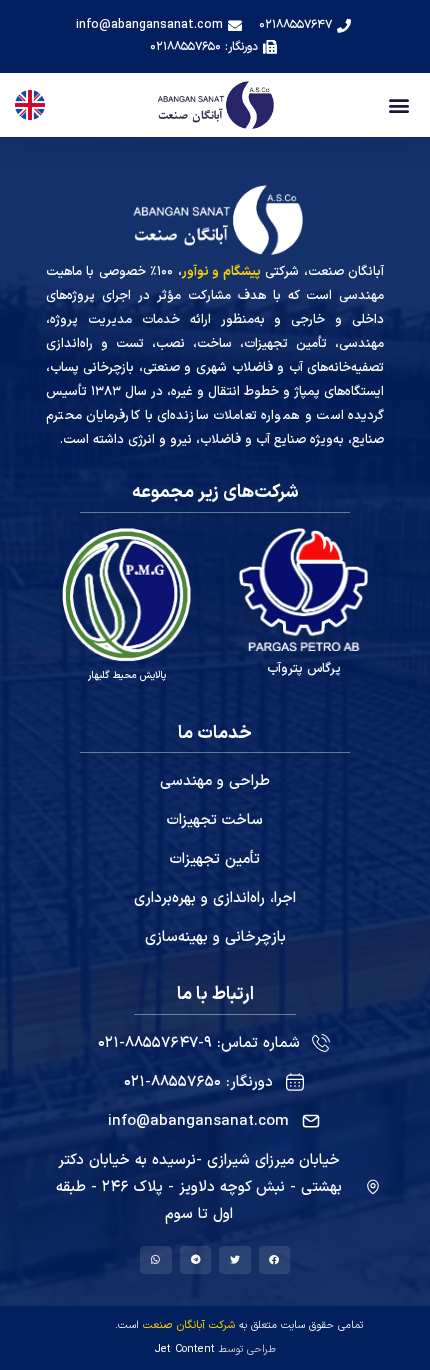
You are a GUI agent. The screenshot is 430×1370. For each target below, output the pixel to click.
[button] (398, 105)
